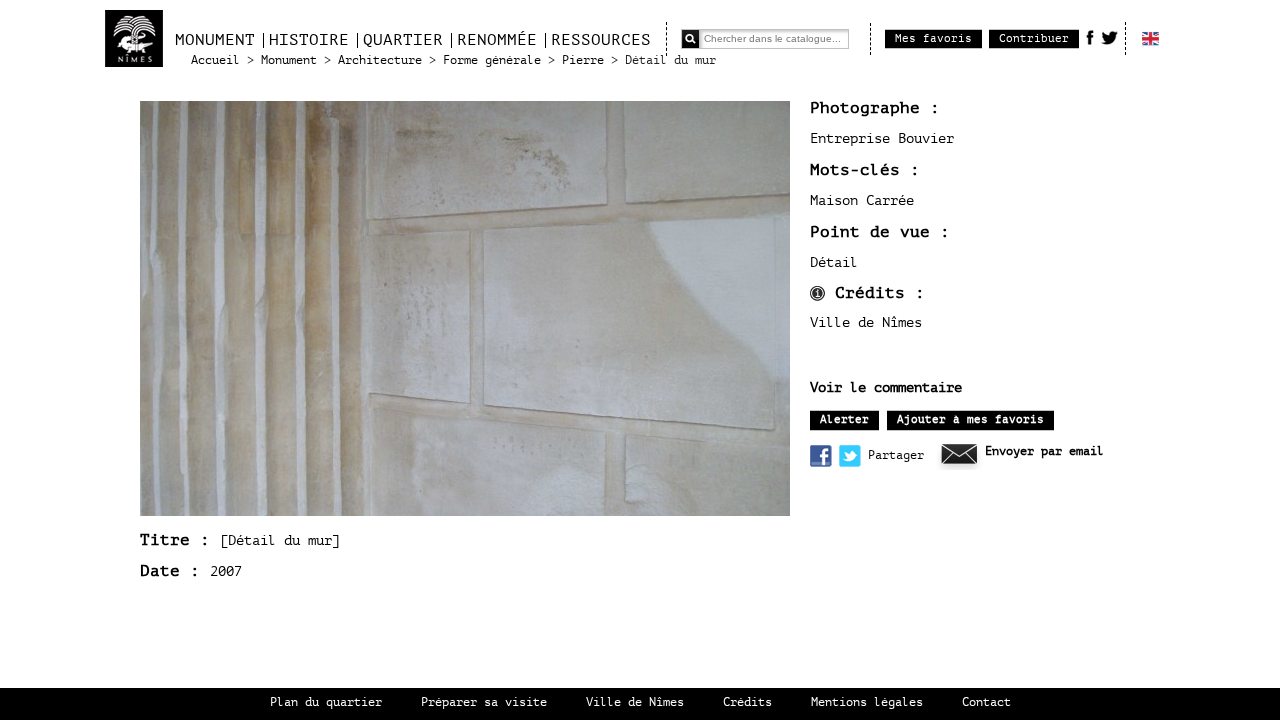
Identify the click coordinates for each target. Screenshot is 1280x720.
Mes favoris (933, 38)
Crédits (747, 702)
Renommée (497, 40)
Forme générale (492, 60)
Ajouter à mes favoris (970, 419)
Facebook (1090, 37)
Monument (215, 40)
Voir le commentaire (886, 388)
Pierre (583, 60)
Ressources (601, 40)
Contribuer (1034, 38)
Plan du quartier (326, 702)
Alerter (844, 419)
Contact (986, 702)
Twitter (1109, 37)
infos (817, 293)
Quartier (403, 40)
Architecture (380, 60)
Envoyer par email (1044, 451)
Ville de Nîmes (635, 702)
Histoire (309, 40)
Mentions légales (867, 702)
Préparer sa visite (484, 702)
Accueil (215, 60)
